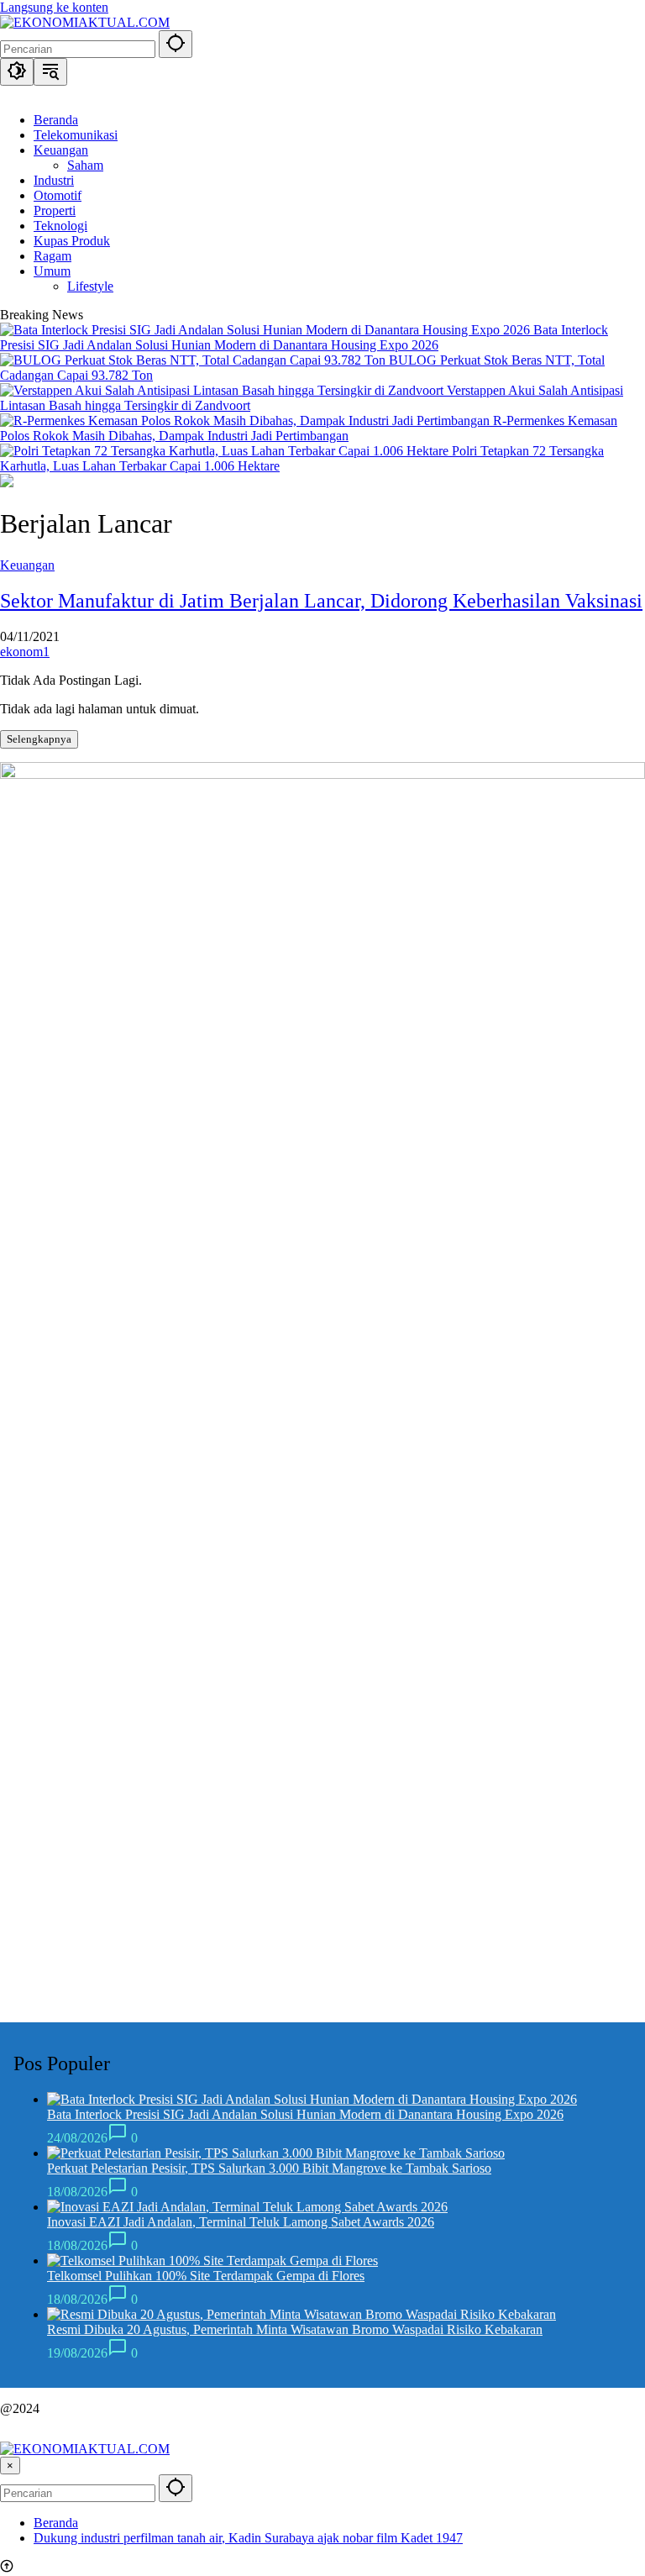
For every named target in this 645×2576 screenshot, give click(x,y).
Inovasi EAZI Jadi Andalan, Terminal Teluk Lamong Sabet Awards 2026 (241, 2222)
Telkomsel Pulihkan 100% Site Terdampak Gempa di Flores (206, 2276)
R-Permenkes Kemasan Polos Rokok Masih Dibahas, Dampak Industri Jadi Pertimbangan (309, 428)
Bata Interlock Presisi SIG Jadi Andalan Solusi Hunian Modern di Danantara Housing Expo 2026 (304, 337)
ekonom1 (25, 652)
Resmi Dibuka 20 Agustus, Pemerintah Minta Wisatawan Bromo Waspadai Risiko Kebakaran (295, 2329)
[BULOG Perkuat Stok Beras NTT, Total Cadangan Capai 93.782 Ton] (194, 360)
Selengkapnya (39, 739)
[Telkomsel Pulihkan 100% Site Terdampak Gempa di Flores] (212, 2261)
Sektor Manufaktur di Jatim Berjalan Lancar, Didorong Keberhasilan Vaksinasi (321, 601)
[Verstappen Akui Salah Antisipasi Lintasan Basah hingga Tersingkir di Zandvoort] (223, 390)
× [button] (10, 2466)
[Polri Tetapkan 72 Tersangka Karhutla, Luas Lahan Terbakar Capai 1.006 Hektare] (226, 451)
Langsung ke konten (54, 7)
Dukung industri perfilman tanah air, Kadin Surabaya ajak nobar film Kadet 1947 (248, 2538)
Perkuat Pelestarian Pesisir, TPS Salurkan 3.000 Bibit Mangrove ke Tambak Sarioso (269, 2168)
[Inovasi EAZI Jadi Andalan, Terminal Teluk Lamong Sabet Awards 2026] (247, 2207)
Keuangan (27, 565)
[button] (176, 44)
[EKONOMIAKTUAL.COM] (85, 22)
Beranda (56, 2523)
